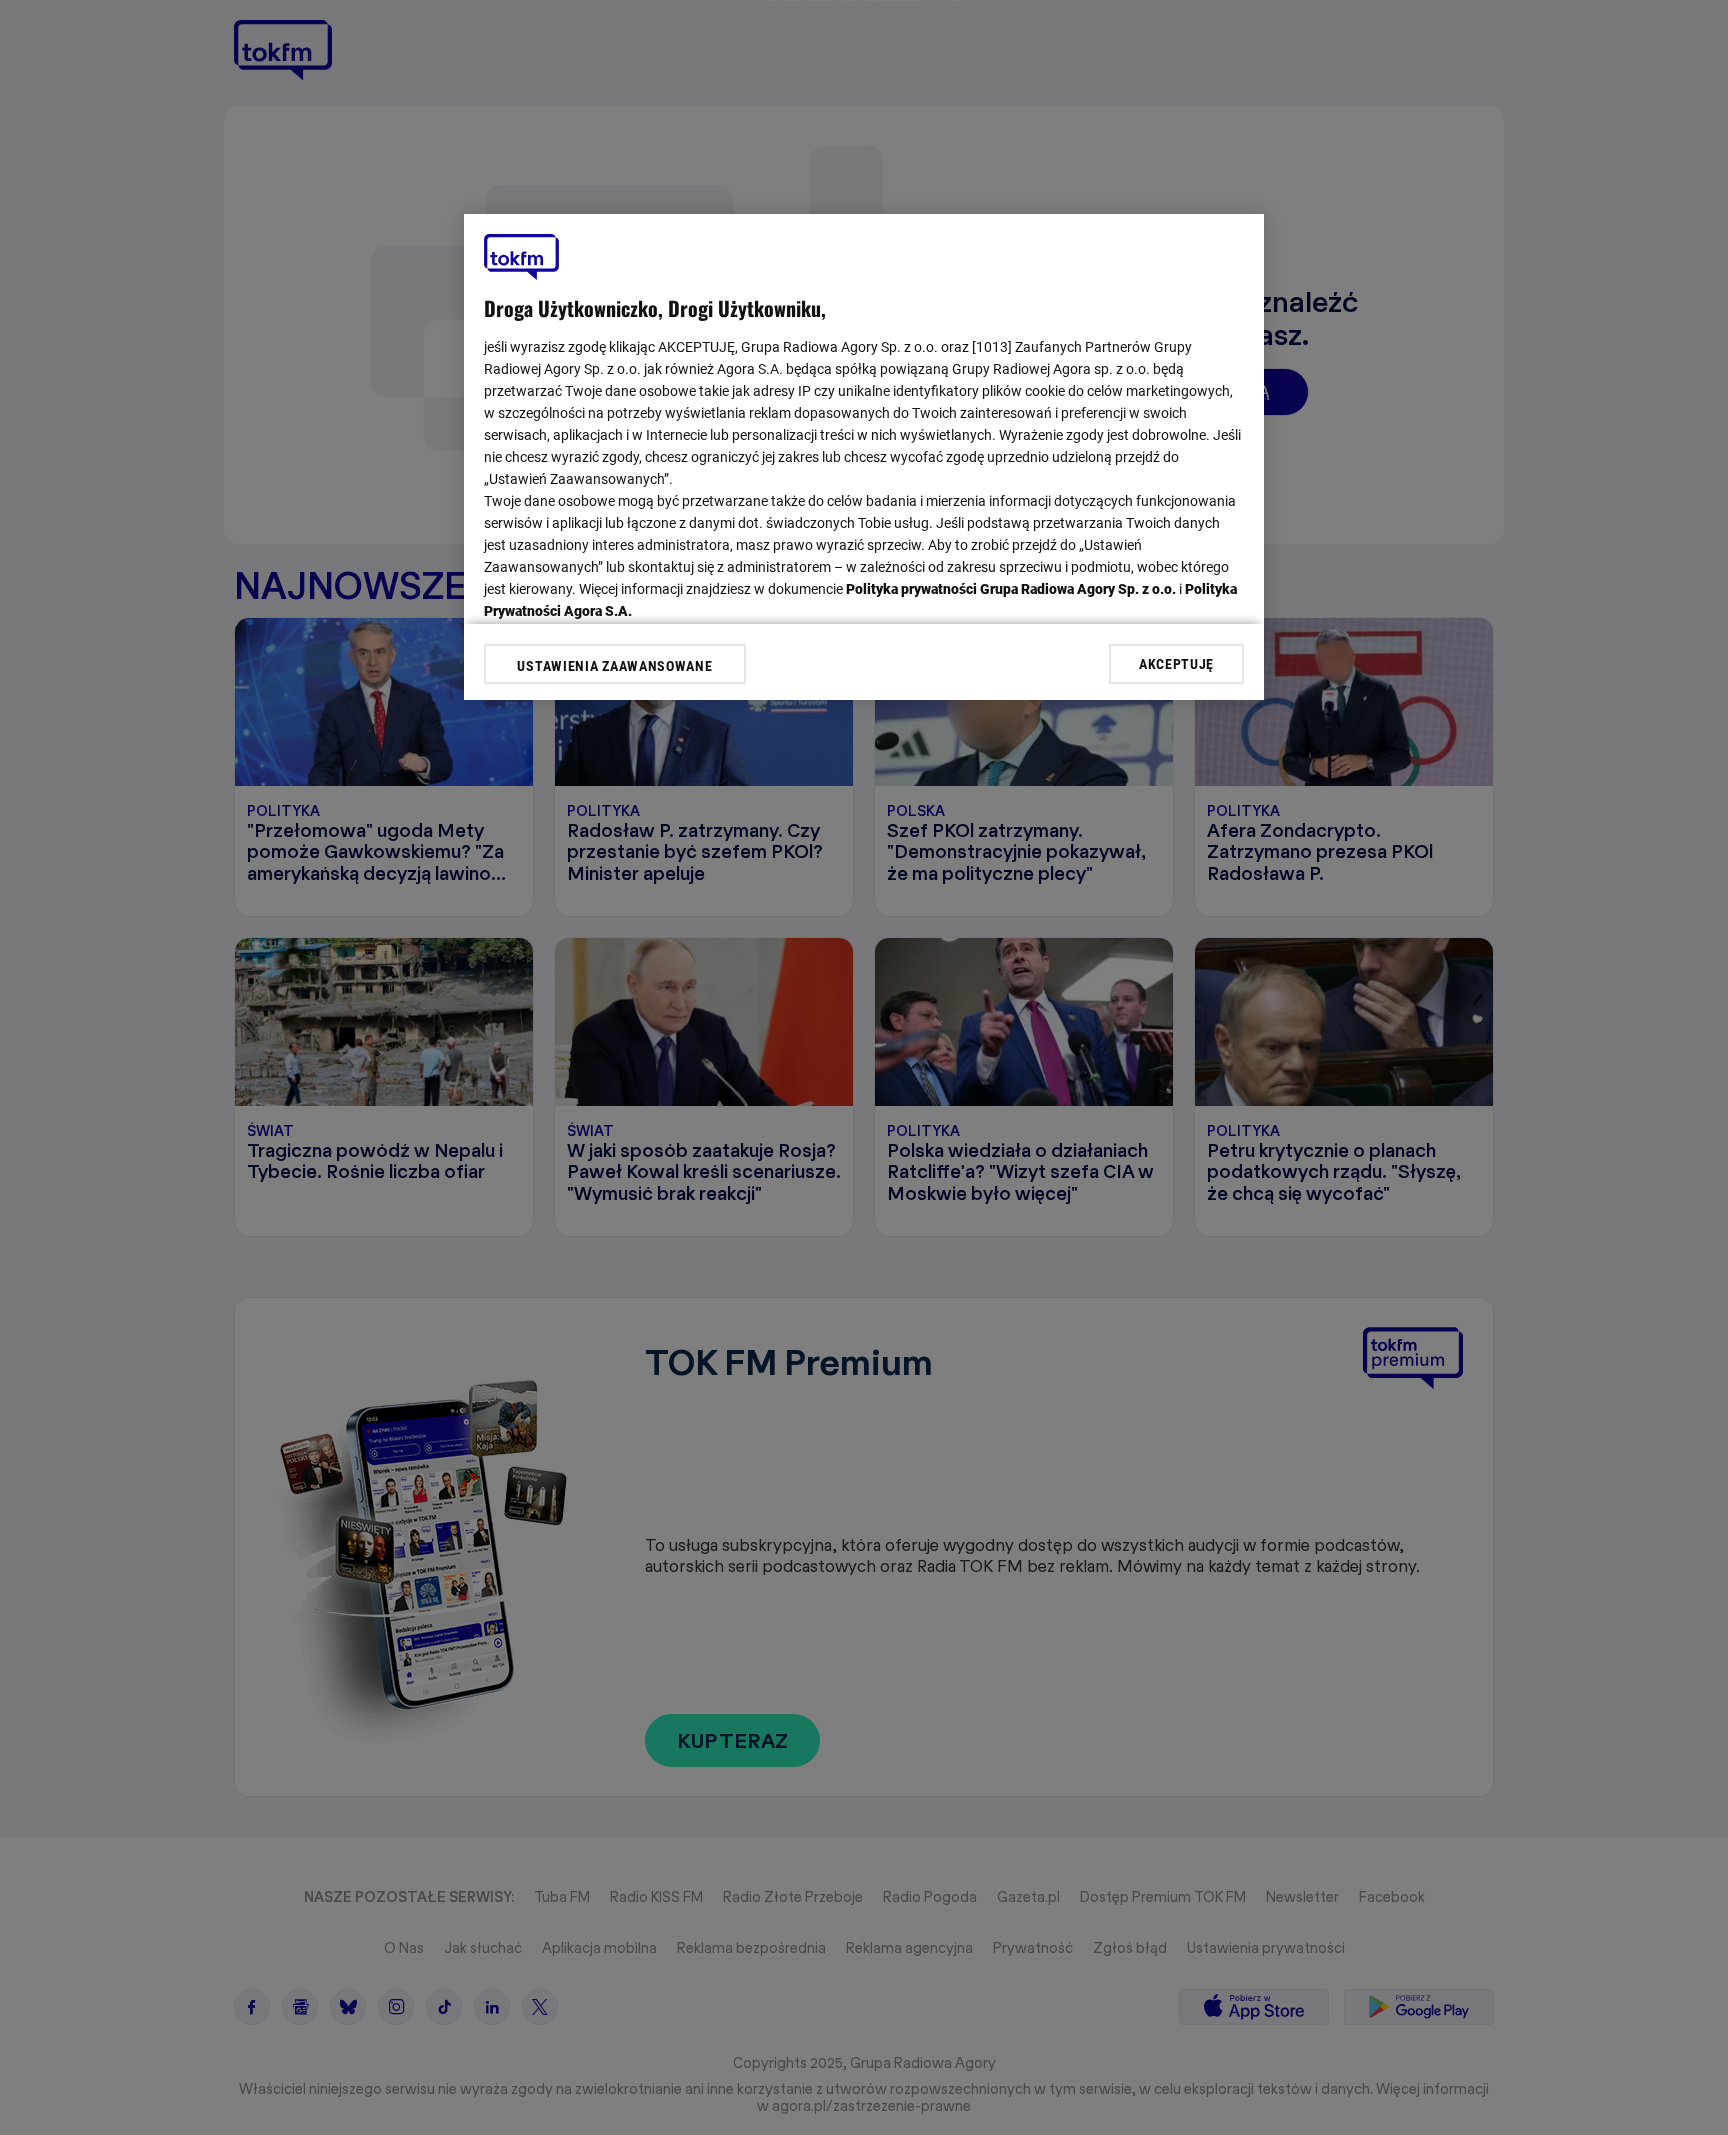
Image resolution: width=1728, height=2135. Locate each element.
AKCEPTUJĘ (1176, 663)
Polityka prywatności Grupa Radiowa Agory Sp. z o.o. (1011, 589)
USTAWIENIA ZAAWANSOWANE (614, 666)
